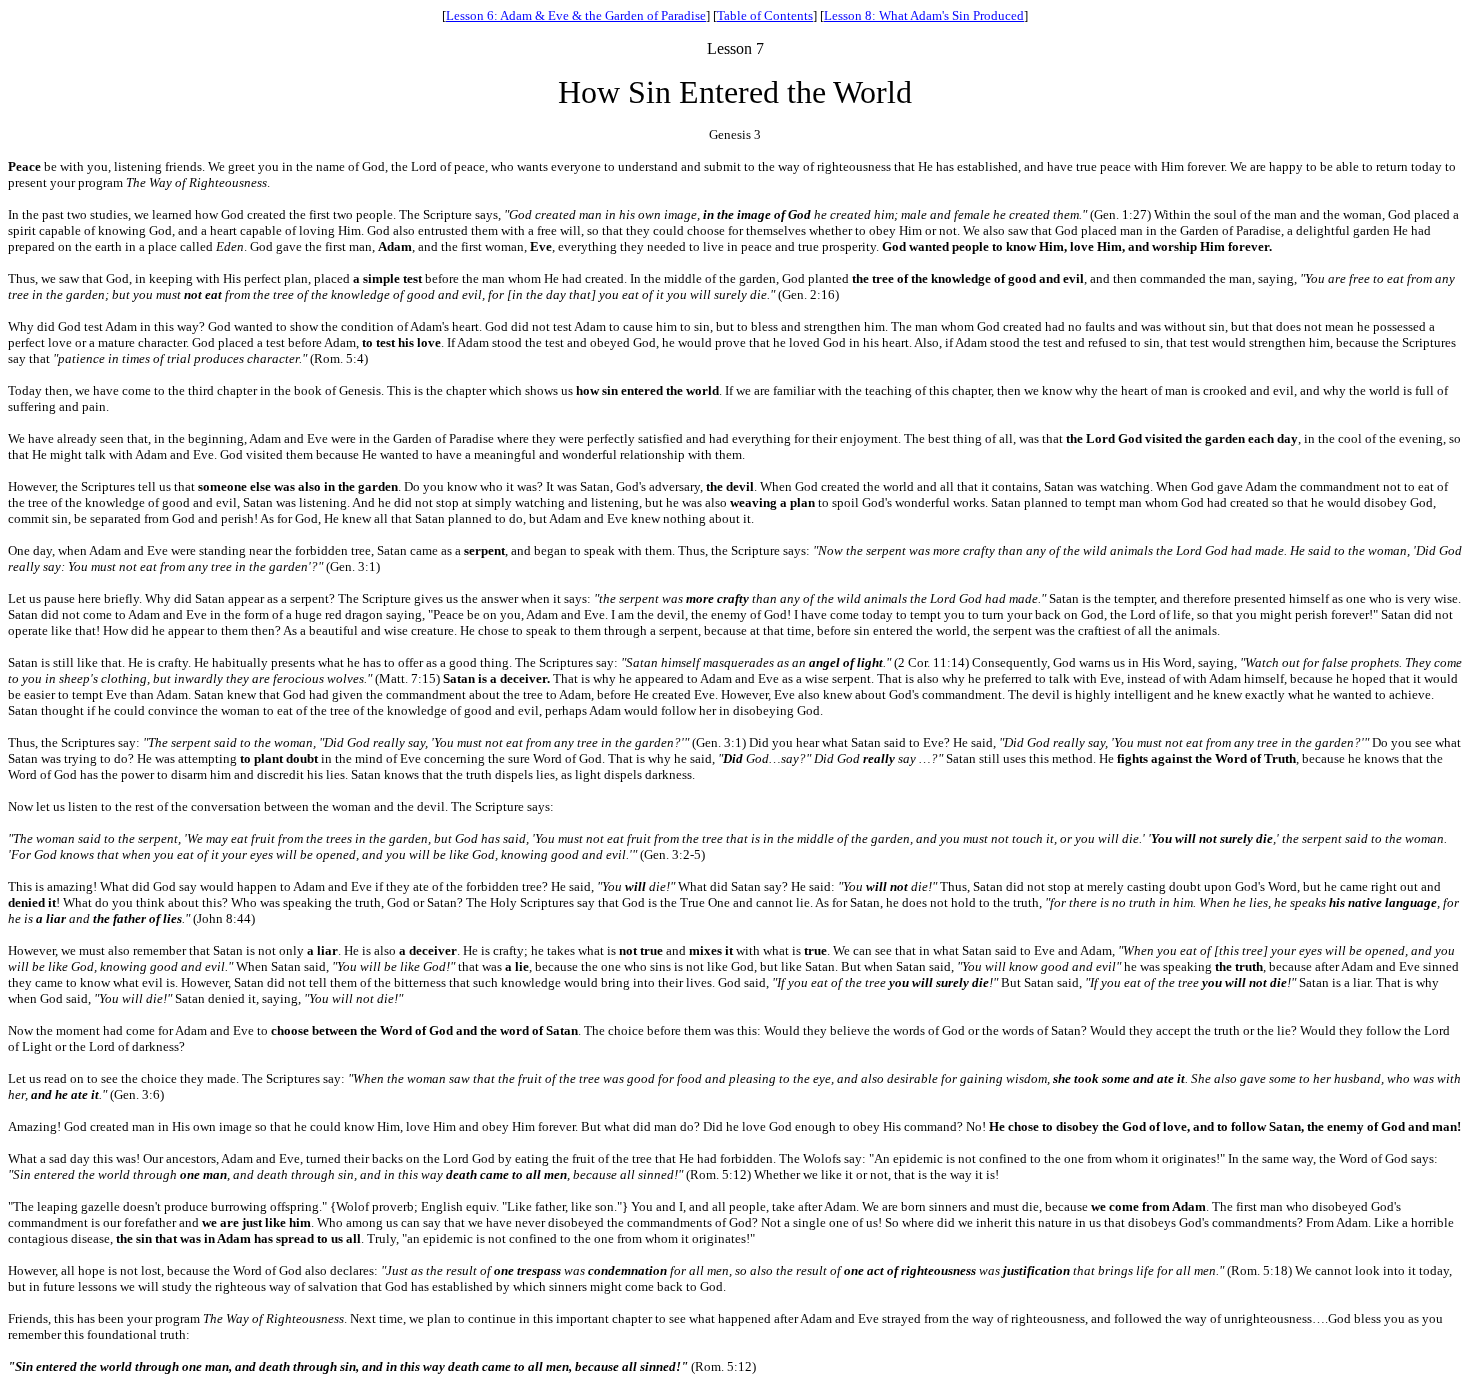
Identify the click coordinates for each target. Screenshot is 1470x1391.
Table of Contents (765, 15)
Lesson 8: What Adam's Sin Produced (924, 15)
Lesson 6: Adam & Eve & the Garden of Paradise (576, 15)
